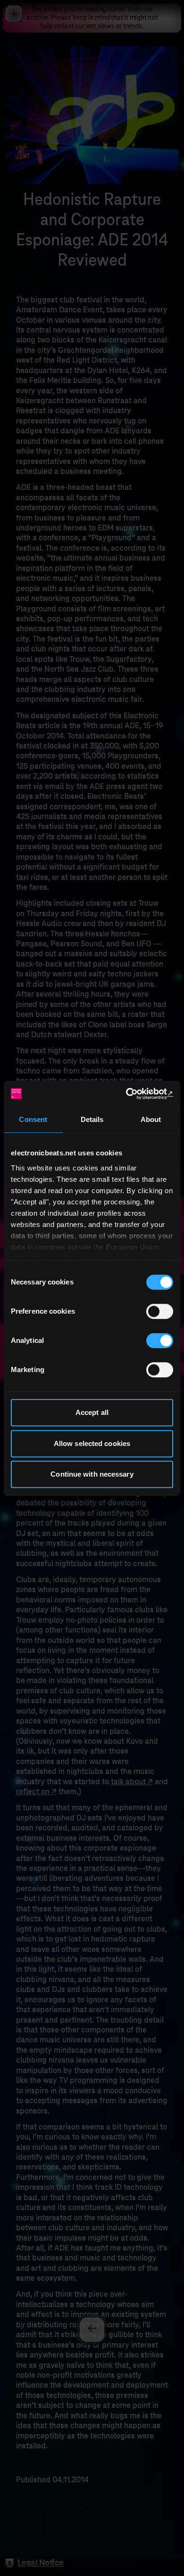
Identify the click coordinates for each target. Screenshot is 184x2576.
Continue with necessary (92, 1474)
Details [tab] (92, 1119)
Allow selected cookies (92, 1443)
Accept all (92, 1412)
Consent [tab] (33, 1119)
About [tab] (151, 1119)
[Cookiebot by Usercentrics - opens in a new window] (132, 1094)
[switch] (160, 1311)
